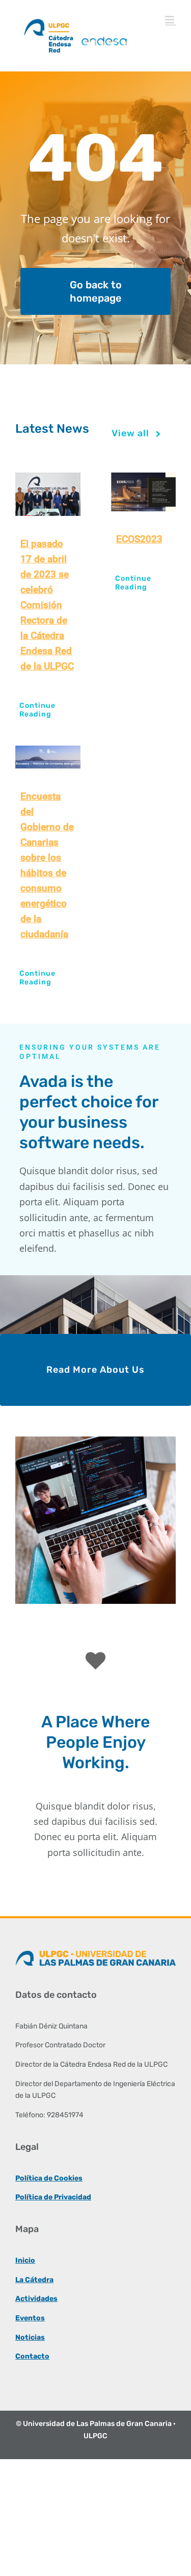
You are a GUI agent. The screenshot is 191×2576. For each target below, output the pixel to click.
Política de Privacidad (53, 2197)
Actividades (36, 2299)
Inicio (25, 2260)
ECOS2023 (139, 539)
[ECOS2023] (144, 492)
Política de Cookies (49, 2178)
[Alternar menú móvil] (170, 20)
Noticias (30, 2337)
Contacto (32, 2356)
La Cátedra (34, 2280)
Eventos (30, 2318)
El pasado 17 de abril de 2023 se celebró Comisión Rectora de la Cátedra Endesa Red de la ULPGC (47, 605)
